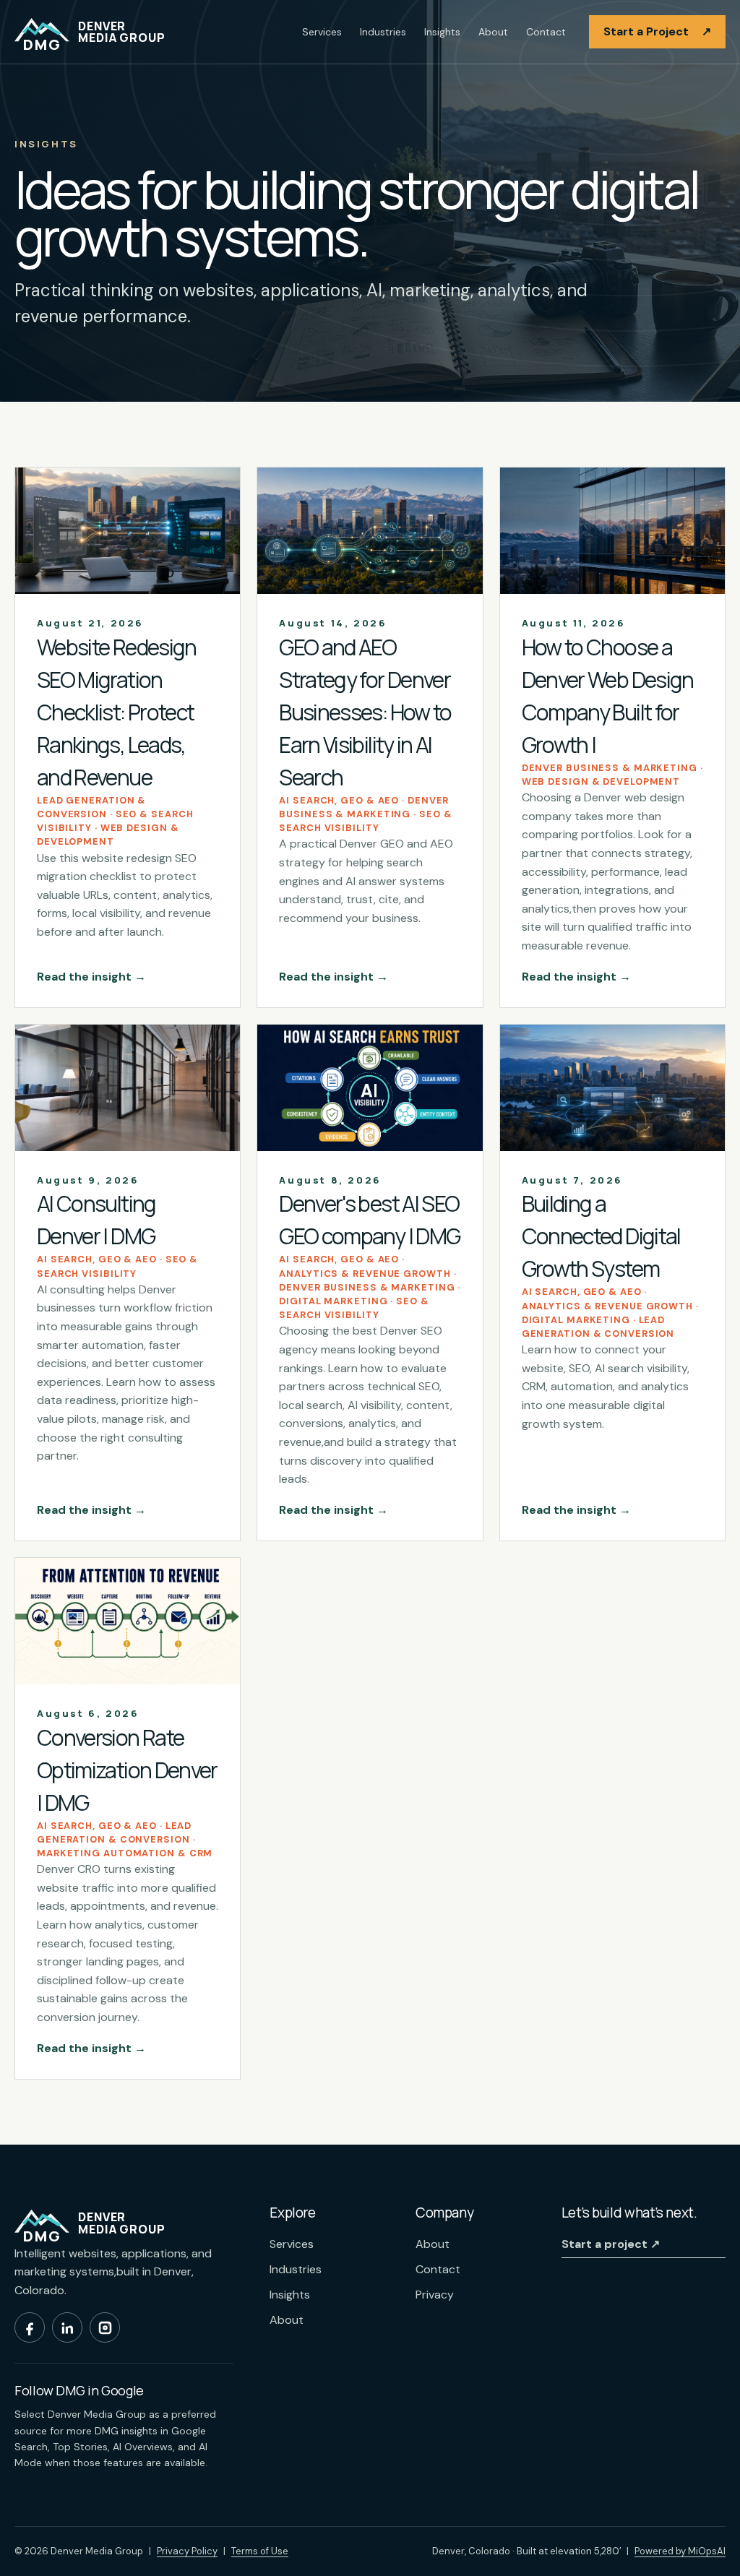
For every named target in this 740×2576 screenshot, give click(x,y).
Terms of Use (260, 2551)
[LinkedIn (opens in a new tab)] (67, 2327)
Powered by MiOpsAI (680, 2551)
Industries (383, 32)
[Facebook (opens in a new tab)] (30, 2327)
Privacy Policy (187, 2551)
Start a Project (657, 31)
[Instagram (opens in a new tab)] (105, 2327)
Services (322, 32)
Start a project (611, 2244)
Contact (546, 32)
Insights (442, 32)
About (493, 32)
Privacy (435, 2295)
